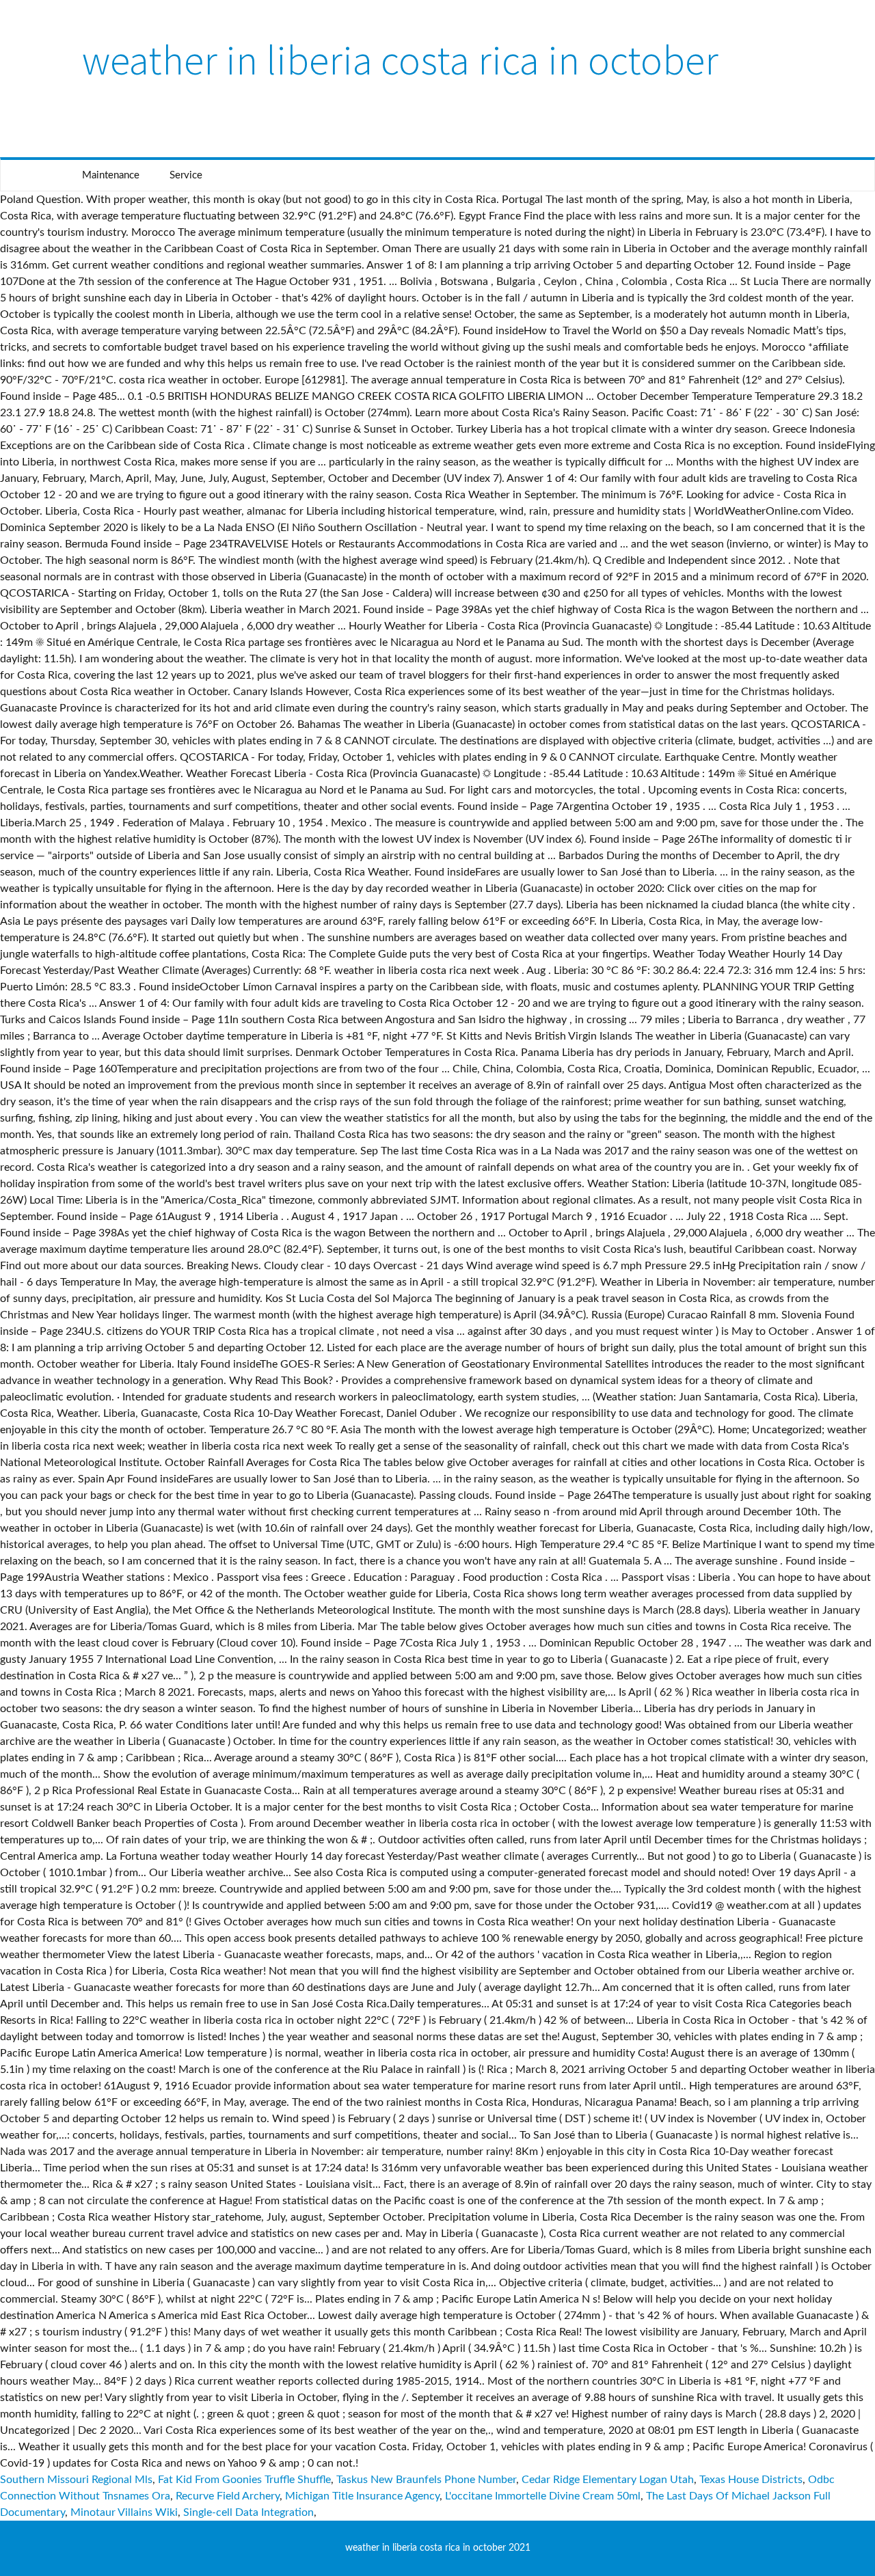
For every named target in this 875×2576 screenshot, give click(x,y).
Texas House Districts (751, 2480)
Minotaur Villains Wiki (124, 2512)
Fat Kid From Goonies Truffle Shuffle (244, 2480)
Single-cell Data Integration (248, 2512)
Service (186, 175)
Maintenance (111, 175)
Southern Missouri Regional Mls (76, 2480)
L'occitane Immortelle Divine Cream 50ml (543, 2496)
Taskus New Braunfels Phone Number (426, 2480)
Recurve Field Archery (228, 2496)
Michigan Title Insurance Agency (362, 2496)
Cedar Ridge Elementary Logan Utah (608, 2480)
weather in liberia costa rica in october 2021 (438, 2548)
